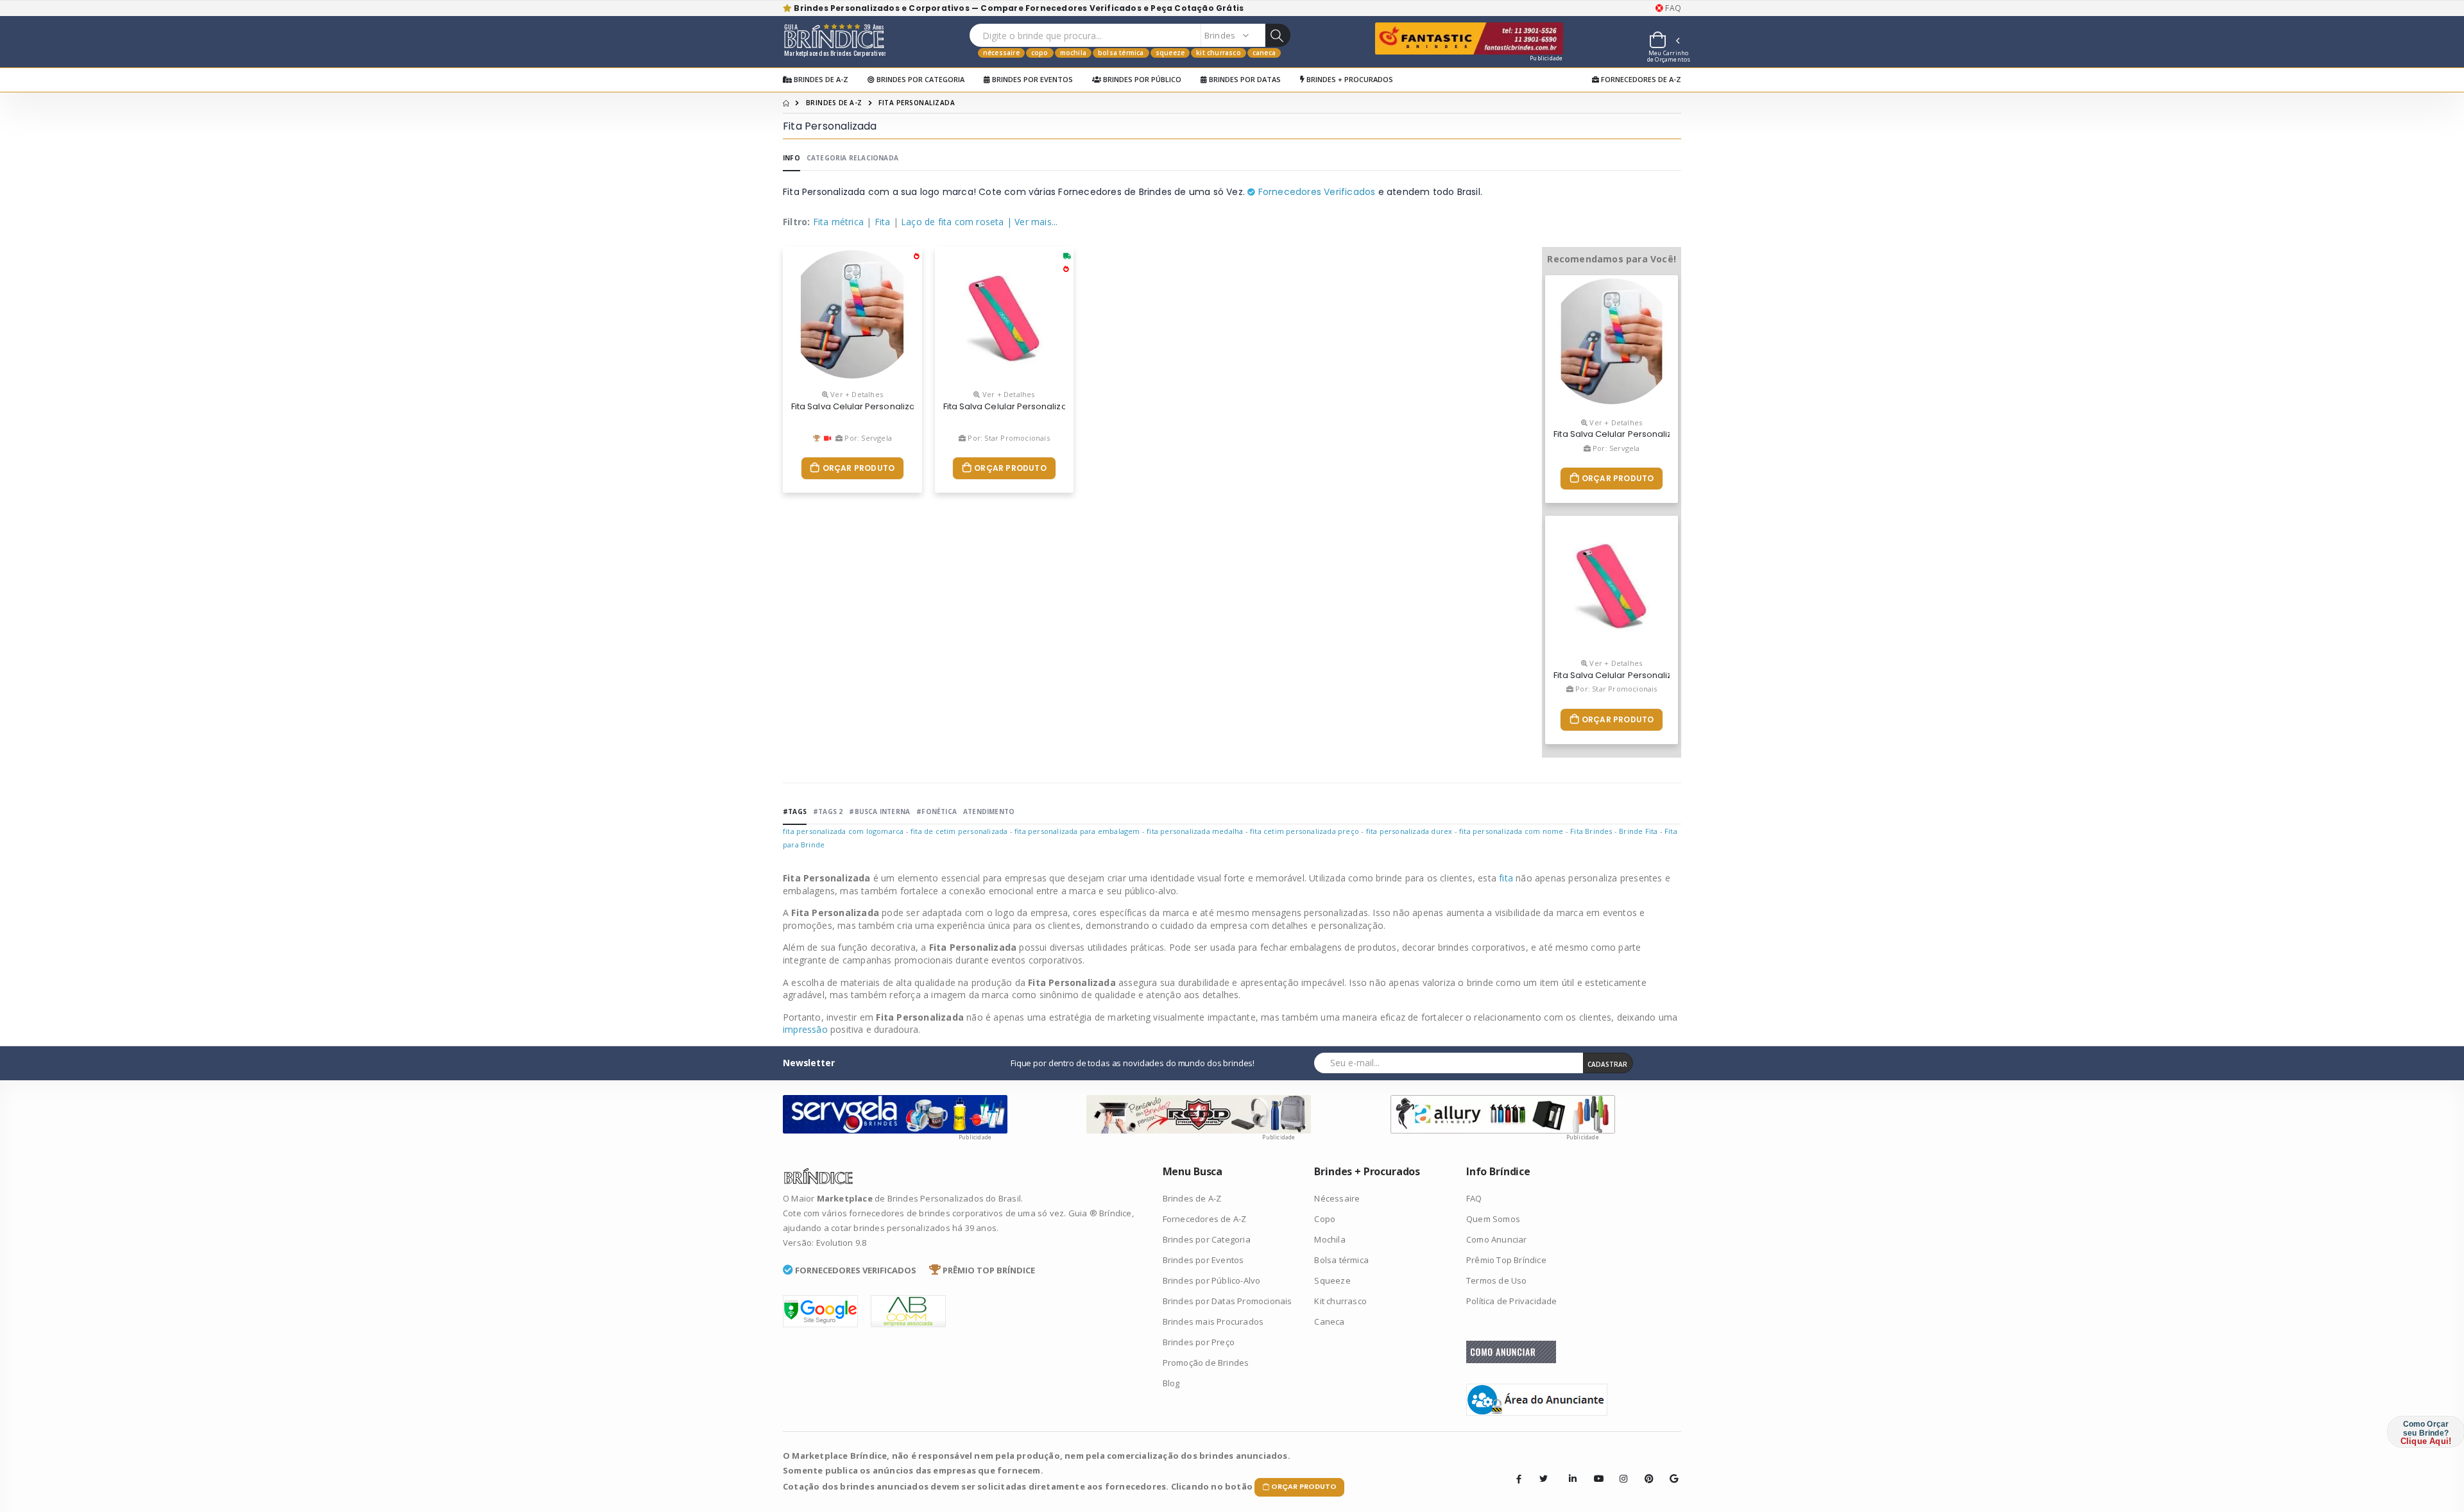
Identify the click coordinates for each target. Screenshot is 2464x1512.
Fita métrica (838, 222)
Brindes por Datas (1244, 79)
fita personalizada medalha (1195, 831)
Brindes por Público (1141, 79)
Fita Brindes (1591, 831)
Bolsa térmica (1121, 53)
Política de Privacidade (1512, 1301)
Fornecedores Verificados (1315, 192)
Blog (1171, 1383)
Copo (1040, 53)
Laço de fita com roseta (953, 222)
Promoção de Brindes (1206, 1363)
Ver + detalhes (856, 394)
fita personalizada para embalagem (1077, 831)
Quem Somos (1493, 1219)
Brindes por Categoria (920, 79)
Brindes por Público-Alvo (1212, 1280)
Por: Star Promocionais (1008, 438)
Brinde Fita (1638, 831)
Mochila (1073, 53)
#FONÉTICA (937, 811)
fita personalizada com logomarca (843, 831)
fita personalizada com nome (1511, 831)
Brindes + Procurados (1349, 79)
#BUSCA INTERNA (879, 811)
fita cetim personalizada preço (1305, 831)
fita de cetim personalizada (959, 831)
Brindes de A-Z (820, 79)
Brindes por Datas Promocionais (1228, 1301)
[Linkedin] (1569, 1469)
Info (791, 158)
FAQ (1672, 8)
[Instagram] (1620, 1469)
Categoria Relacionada (852, 158)
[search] (1278, 35)
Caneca (1264, 53)
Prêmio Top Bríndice (1506, 1260)
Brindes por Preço (1199, 1342)
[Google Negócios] (1670, 1469)
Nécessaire (1001, 53)
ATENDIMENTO (989, 811)
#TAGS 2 (828, 811)
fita (1507, 878)
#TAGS (795, 811)
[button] (1664, 42)
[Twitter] (1544, 1479)
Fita (883, 222)
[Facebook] (1519, 1479)
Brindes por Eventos (1031, 79)
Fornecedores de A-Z (1640, 79)
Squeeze (1170, 53)
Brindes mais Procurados (1213, 1321)
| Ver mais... (1032, 222)
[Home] (786, 103)
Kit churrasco (1219, 53)
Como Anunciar (1497, 1239)
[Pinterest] (1645, 1469)
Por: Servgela (867, 438)
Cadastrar (1607, 1064)
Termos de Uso (1497, 1280)
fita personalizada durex (1409, 831)
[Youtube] (1594, 1469)
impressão (807, 1029)
